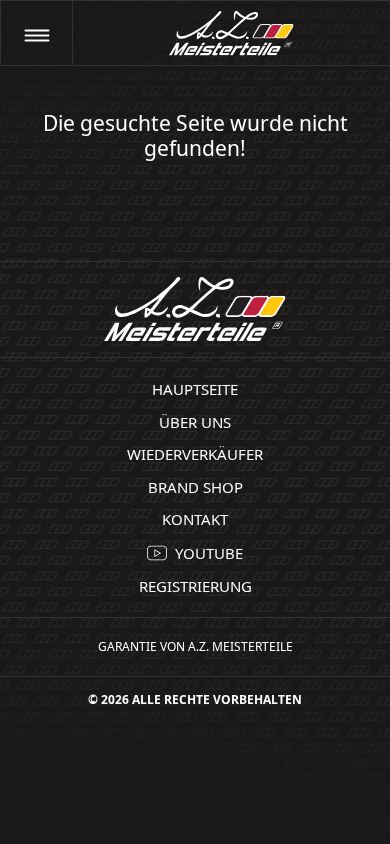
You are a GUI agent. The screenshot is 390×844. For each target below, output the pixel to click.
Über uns (195, 422)
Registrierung (195, 586)
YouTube (209, 553)
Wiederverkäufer (195, 454)
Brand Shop (195, 487)
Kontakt (195, 519)
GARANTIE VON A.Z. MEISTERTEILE (195, 646)
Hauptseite (195, 389)
